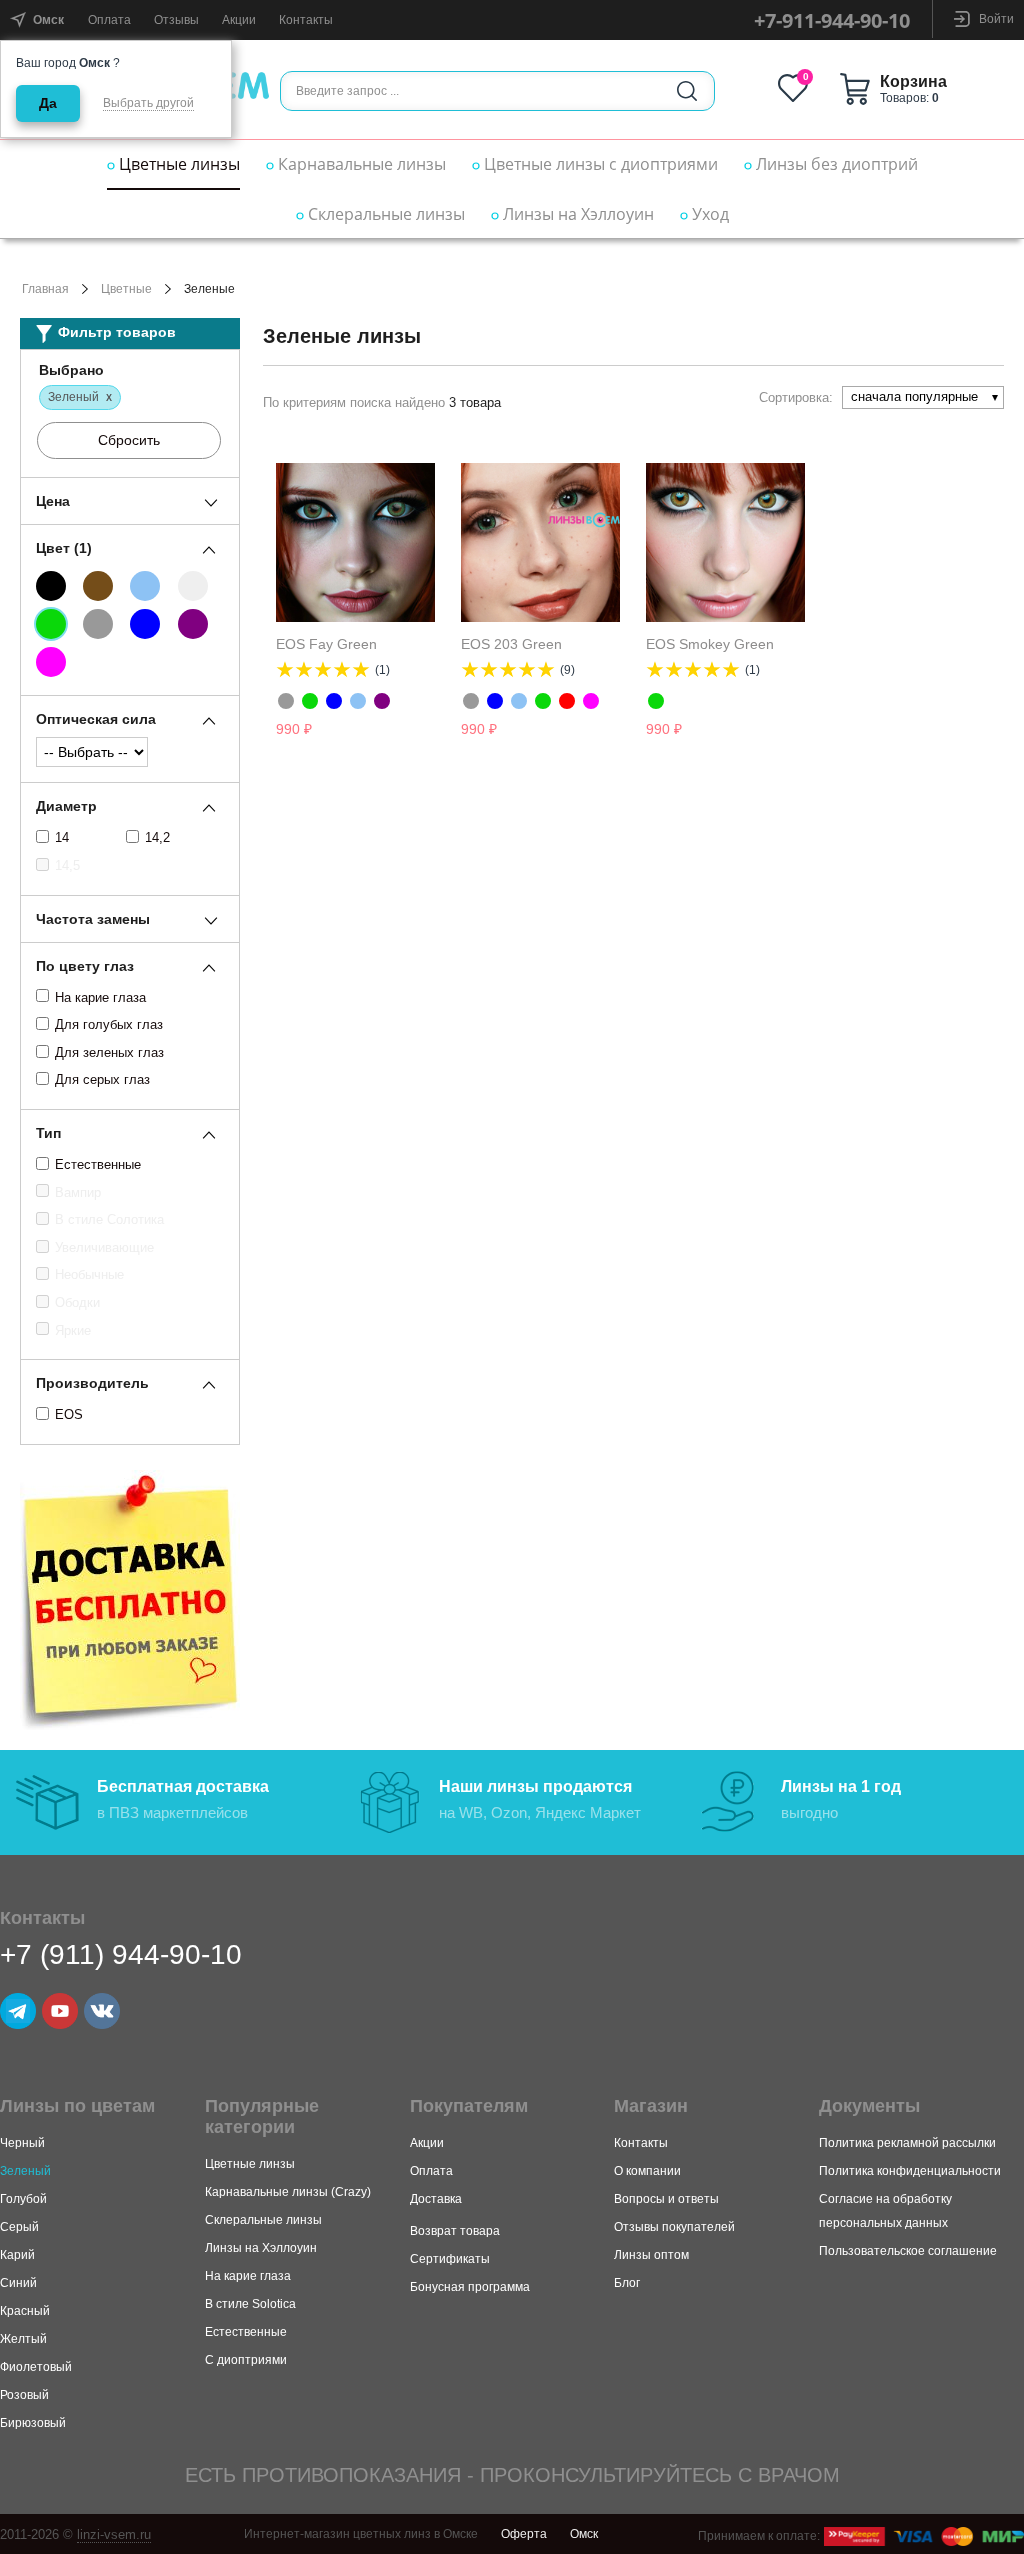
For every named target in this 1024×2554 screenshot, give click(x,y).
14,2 (157, 837)
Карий (17, 2255)
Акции (239, 20)
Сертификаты (450, 2259)
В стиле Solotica (250, 2304)
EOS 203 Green (511, 644)
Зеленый (25, 2171)
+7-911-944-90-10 (832, 20)
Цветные (126, 289)
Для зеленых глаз (109, 1052)
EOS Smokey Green (710, 644)
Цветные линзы (177, 164)
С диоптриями (246, 2360)
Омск (584, 2534)
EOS (69, 1414)
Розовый (24, 2395)
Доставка (436, 2199)
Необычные (89, 1274)
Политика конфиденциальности (910, 2171)
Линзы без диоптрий (835, 164)
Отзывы (176, 20)
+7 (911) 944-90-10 (121, 1954)
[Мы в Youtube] (60, 2011)
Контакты (306, 20)
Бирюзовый (33, 2423)
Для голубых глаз (109, 1024)
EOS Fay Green (326, 644)
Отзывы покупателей (674, 2227)
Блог (627, 2283)
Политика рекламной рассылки (907, 2143)
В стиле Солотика (109, 1219)
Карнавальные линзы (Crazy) (288, 2192)
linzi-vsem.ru (114, 2534)
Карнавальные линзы (360, 164)
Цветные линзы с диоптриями (599, 164)
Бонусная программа (470, 2287)
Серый (19, 2227)
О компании (647, 2171)
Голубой (23, 2199)
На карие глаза (100, 997)
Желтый (23, 2339)
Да (48, 103)
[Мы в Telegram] (18, 2011)
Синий (18, 2283)
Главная (45, 289)
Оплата (109, 20)
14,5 (67, 865)
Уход (708, 214)
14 (62, 837)
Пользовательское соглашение (908, 2251)
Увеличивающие (104, 1247)
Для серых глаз (102, 1079)
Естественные (98, 1164)
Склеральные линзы (384, 214)
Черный (22, 2143)
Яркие (73, 1330)
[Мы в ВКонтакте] (102, 2011)
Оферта (524, 2534)
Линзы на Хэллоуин (576, 214)
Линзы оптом (651, 2255)
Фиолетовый (36, 2367)
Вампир (78, 1192)
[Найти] (687, 91)
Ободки (77, 1302)
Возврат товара (455, 2231)
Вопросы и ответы (666, 2199)
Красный (25, 2311)
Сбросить (129, 440)
